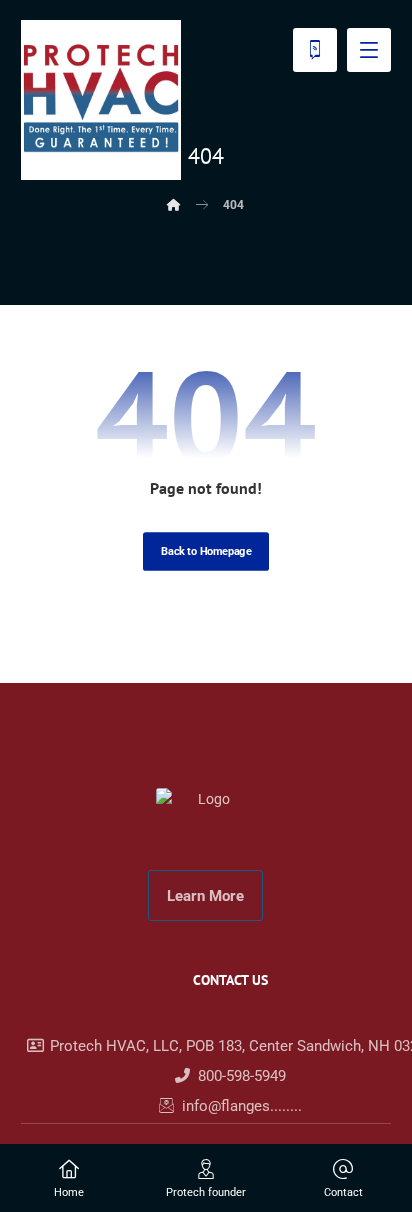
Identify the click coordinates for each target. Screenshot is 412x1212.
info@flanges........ (242, 1106)
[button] (369, 50)
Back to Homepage (206, 551)
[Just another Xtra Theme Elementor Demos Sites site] (101, 100)
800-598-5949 (242, 1076)
